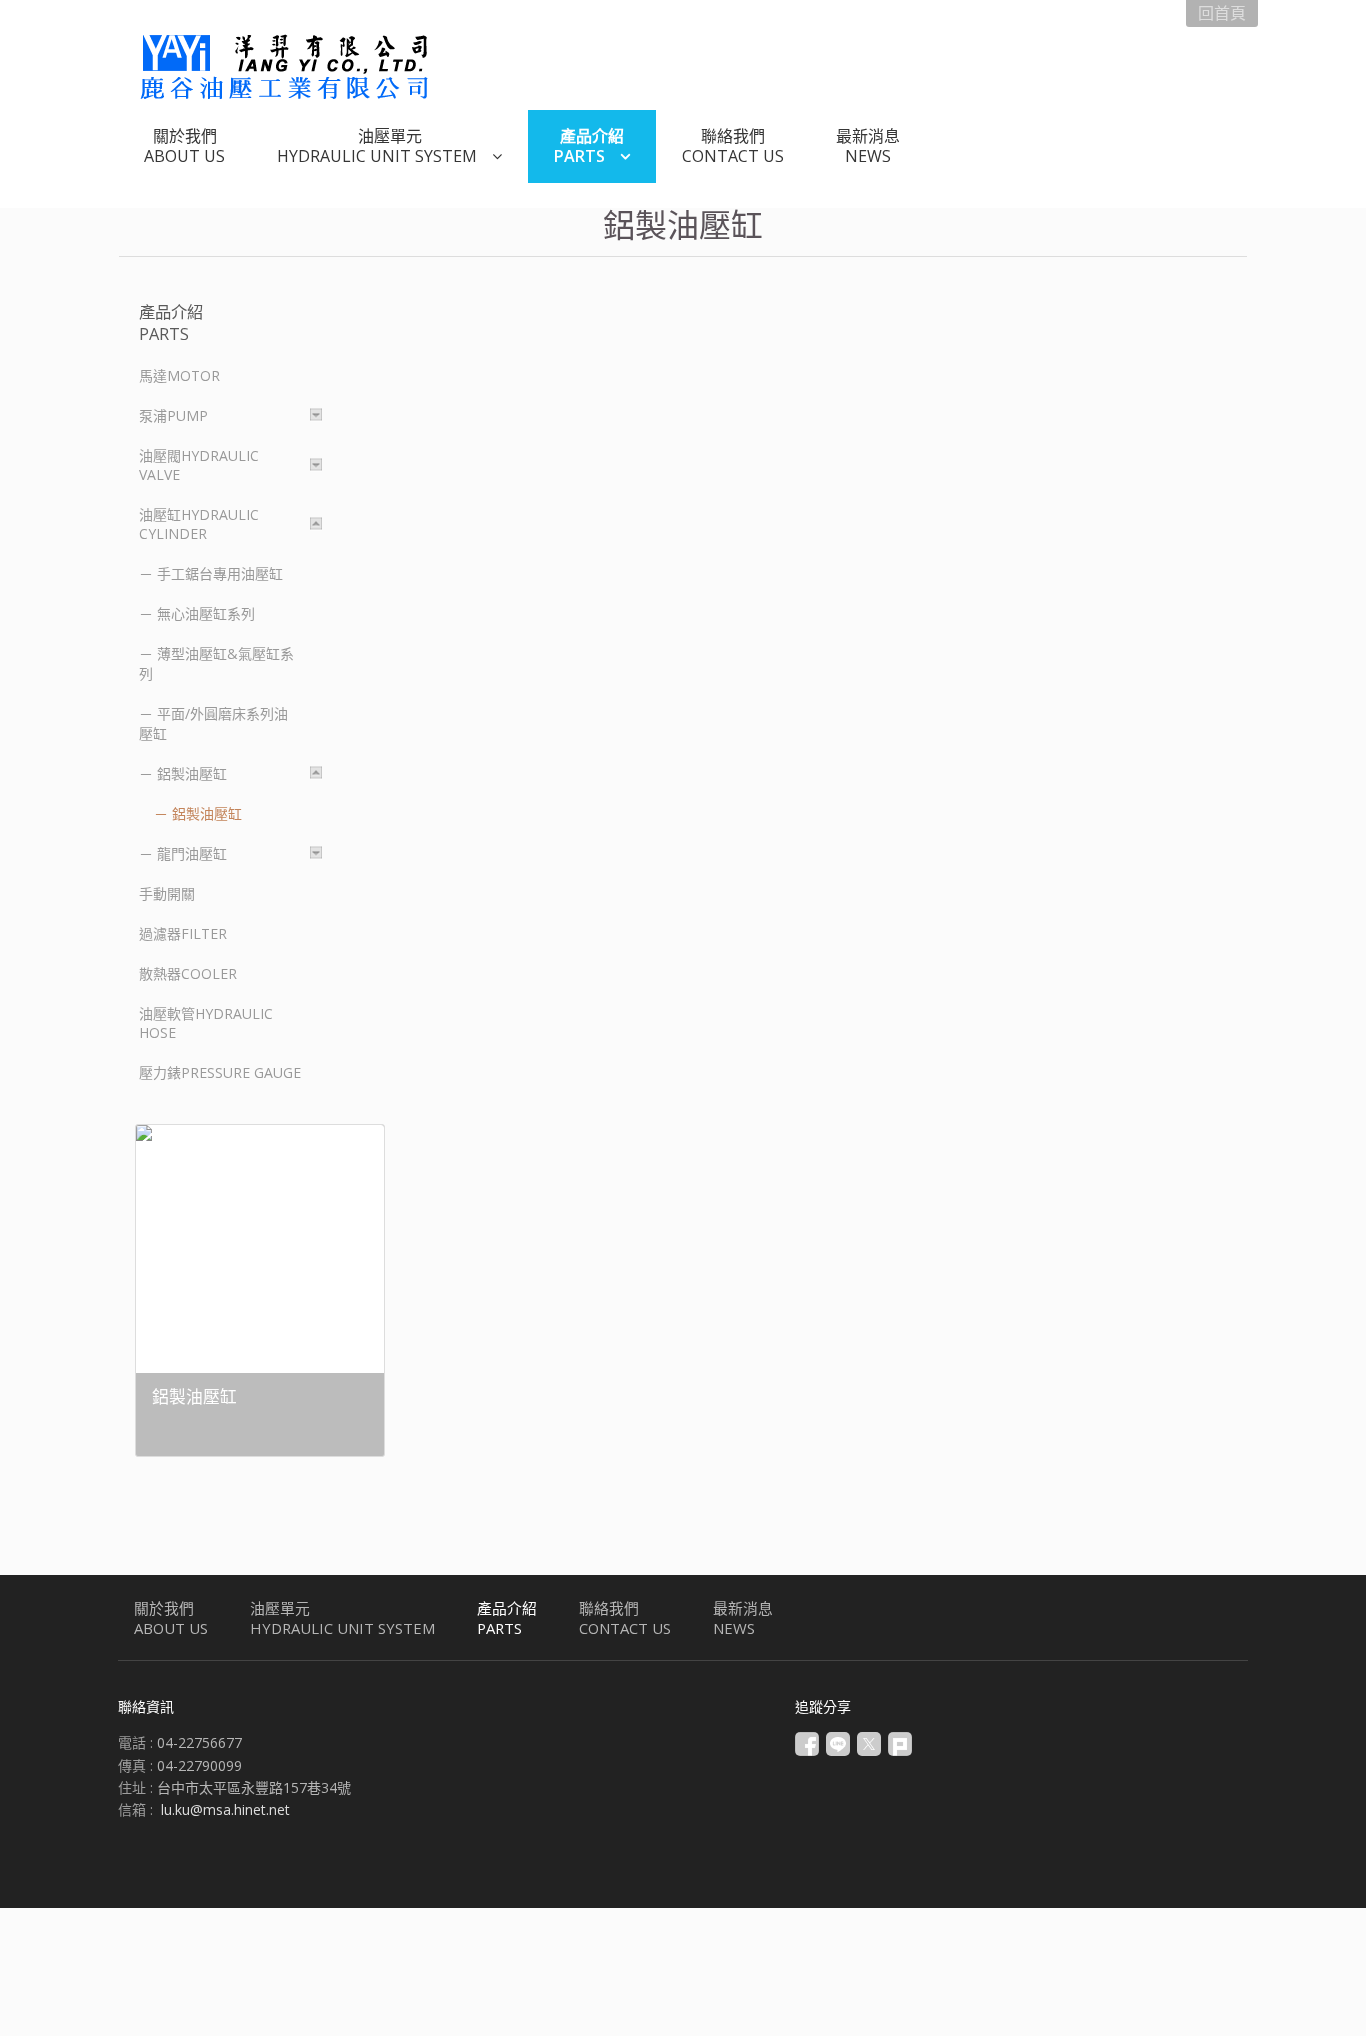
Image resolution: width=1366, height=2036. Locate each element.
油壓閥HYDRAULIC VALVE (199, 465)
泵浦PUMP (173, 415)
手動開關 (167, 893)
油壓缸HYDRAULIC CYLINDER (199, 524)
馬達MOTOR (179, 375)
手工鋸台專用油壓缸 (220, 573)
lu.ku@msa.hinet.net (225, 1809)
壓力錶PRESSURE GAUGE (220, 1072)
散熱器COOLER (188, 973)
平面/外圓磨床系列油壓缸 (213, 723)
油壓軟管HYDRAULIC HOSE (206, 1023)
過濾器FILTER (183, 933)
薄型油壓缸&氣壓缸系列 (216, 663)
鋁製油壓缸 (192, 773)
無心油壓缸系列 (206, 613)
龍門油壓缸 (192, 853)
